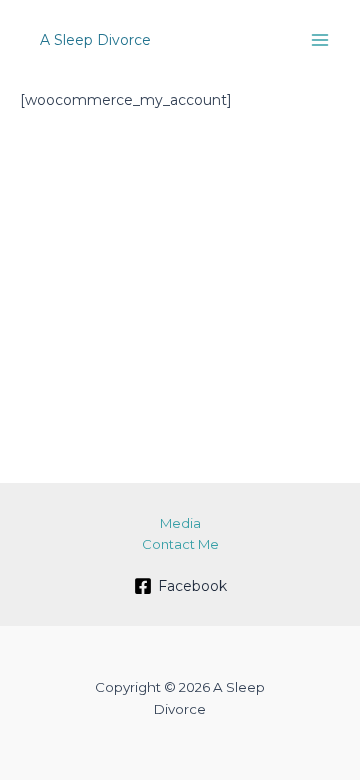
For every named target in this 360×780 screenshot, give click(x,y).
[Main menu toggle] (319, 40)
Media (180, 523)
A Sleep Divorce (95, 40)
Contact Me (180, 544)
